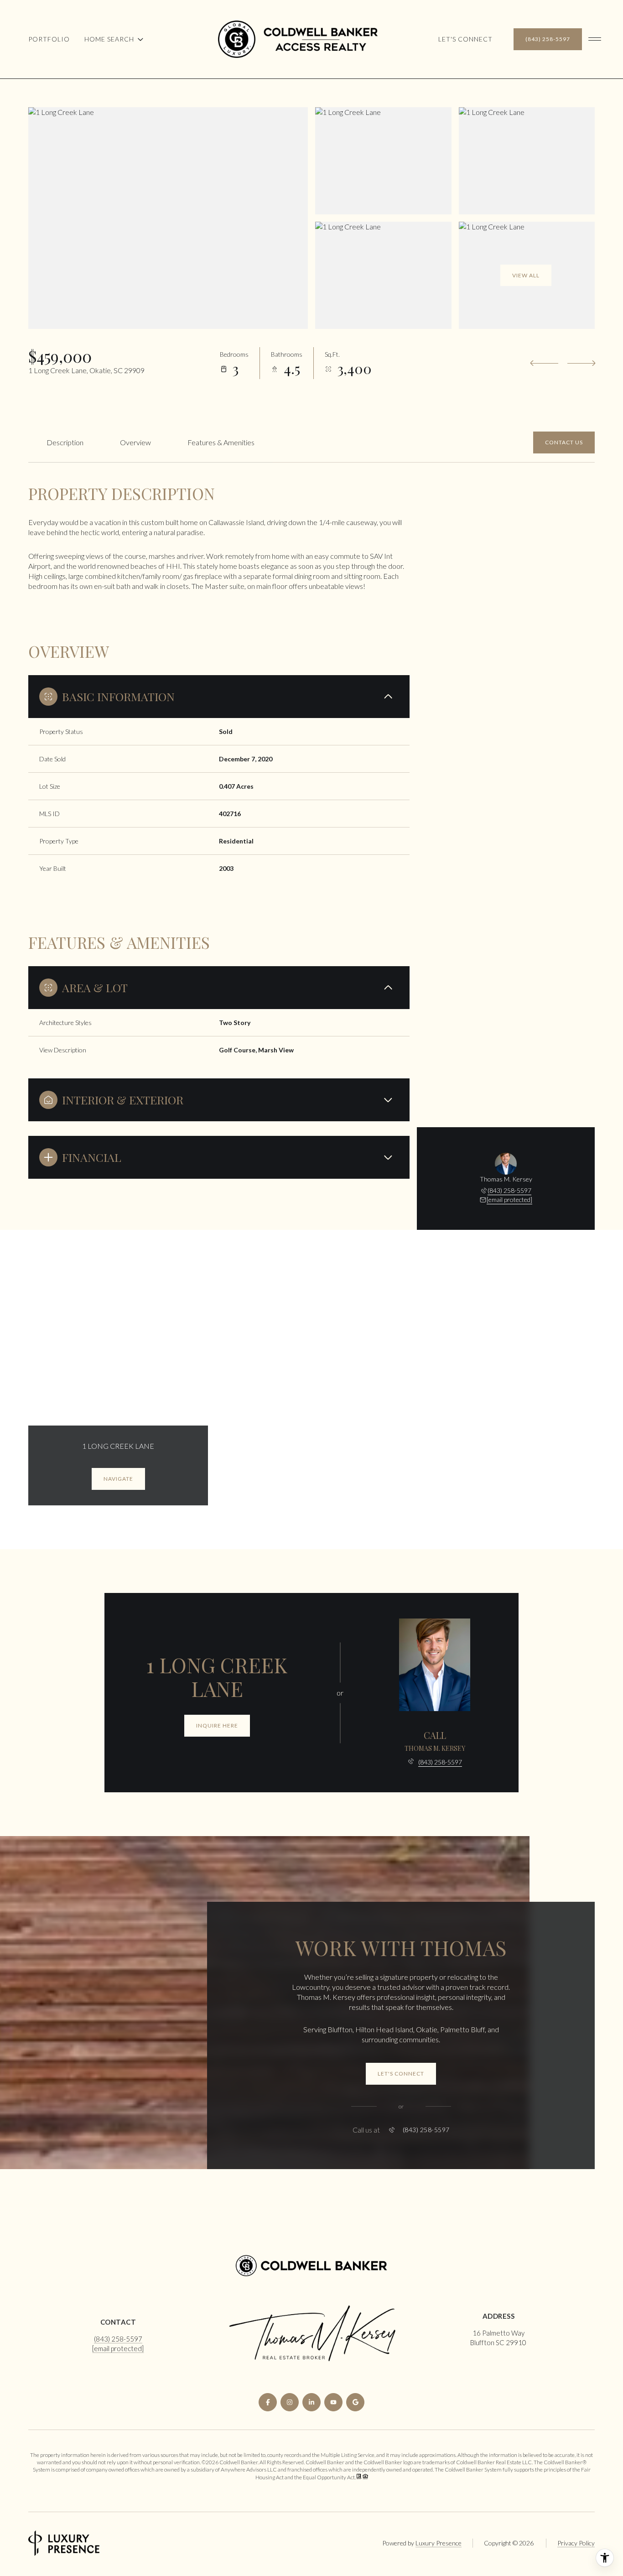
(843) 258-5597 (548, 39)
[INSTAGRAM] (290, 2402)
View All (526, 275)
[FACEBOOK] (268, 2402)
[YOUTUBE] (333, 2402)
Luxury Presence (439, 2543)
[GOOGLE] (355, 2402)
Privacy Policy (576, 2543)
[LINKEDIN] (311, 2402)
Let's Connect (465, 39)
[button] (564, 442)
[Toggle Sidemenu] (595, 39)
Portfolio (49, 39)
